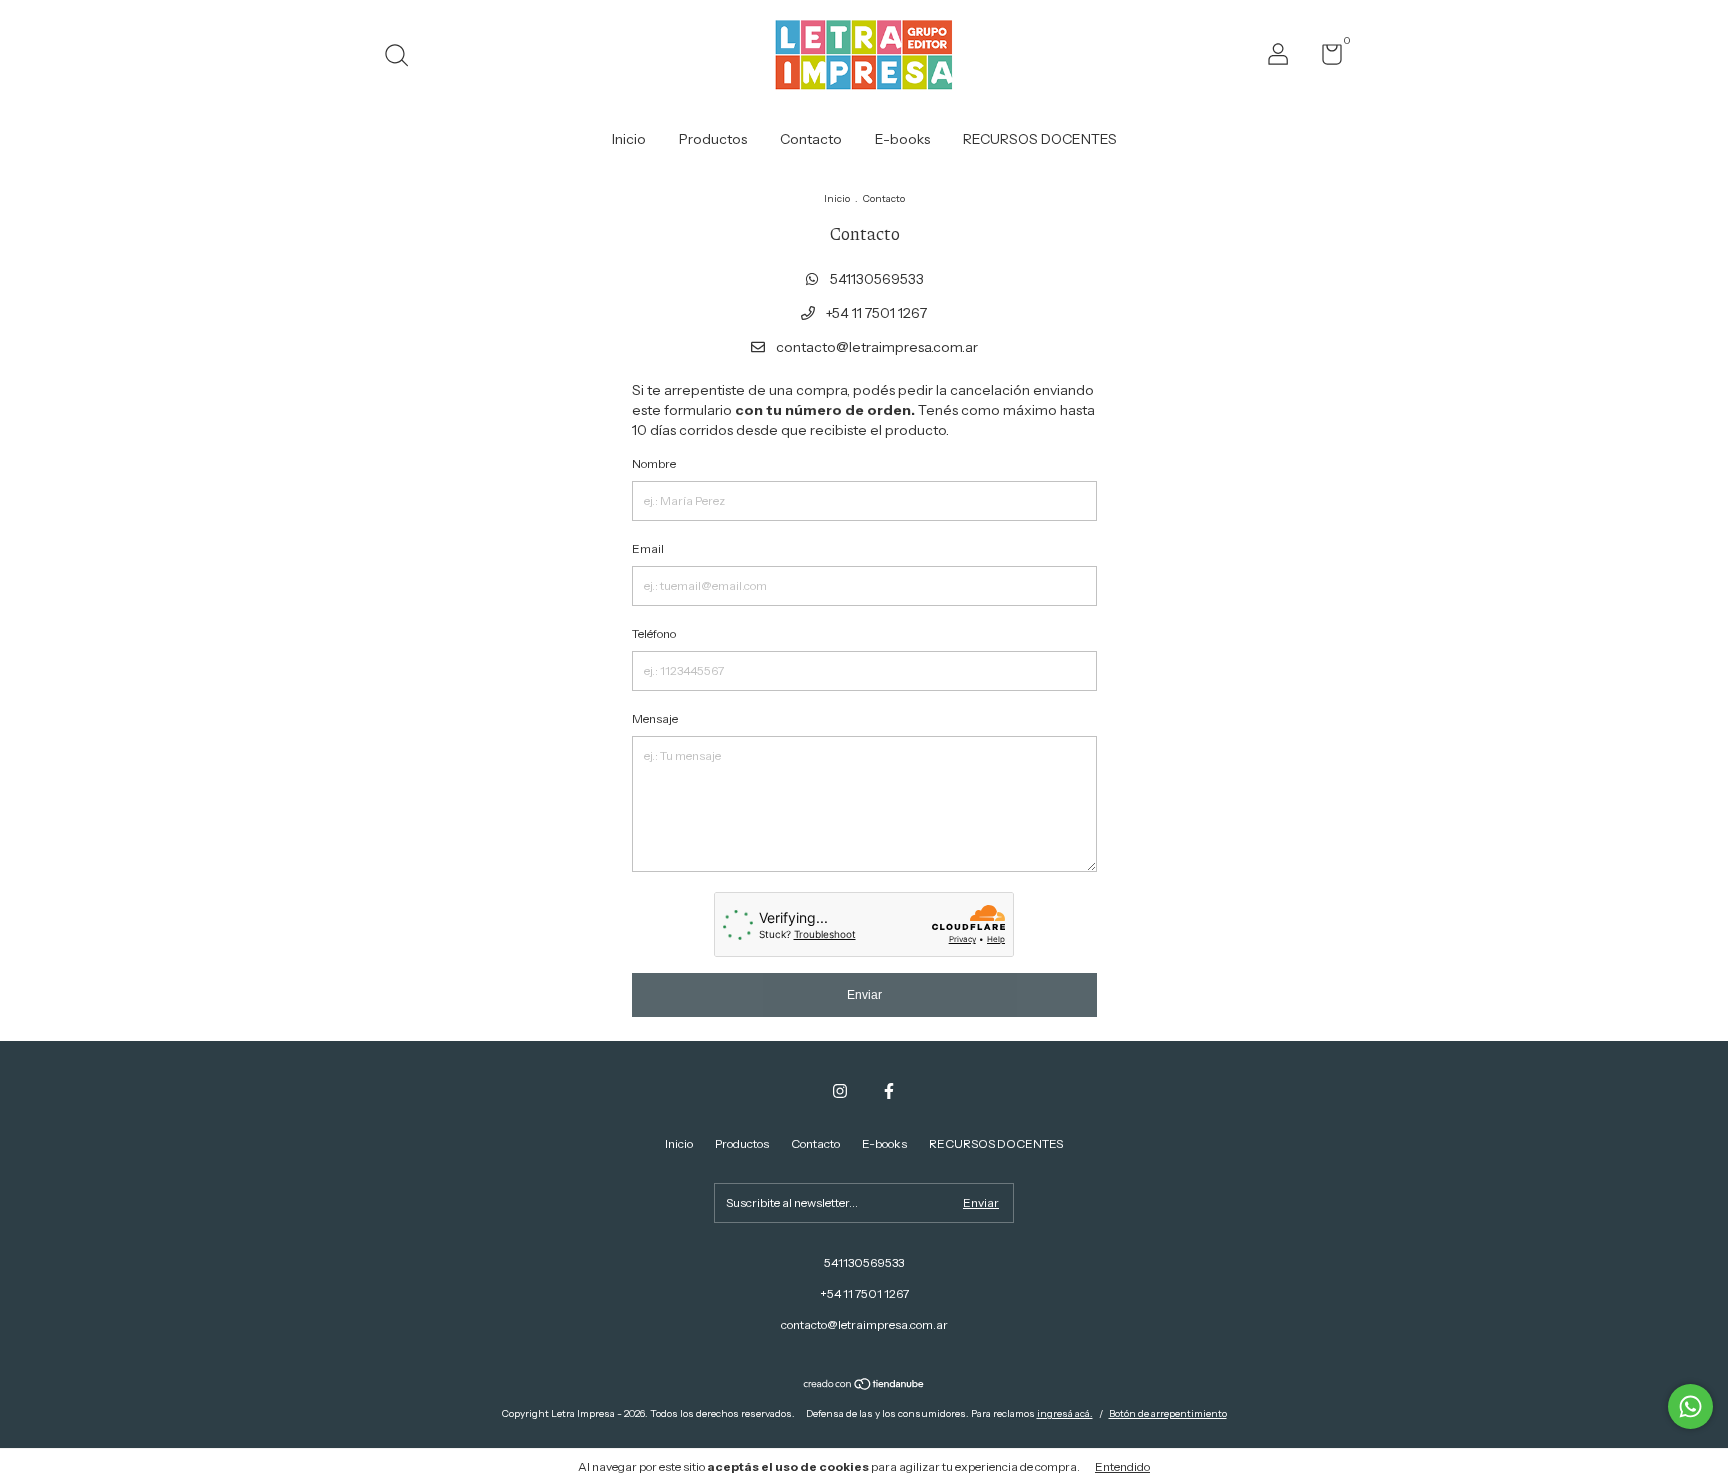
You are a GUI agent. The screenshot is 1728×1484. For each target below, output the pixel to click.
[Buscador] (403, 57)
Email (648, 548)
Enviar (864, 995)
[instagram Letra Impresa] (840, 1091)
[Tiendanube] (864, 1386)
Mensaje (655, 718)
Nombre (654, 463)
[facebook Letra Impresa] (889, 1091)
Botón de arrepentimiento (1168, 1413)
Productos (713, 139)
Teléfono (654, 633)
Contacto (811, 139)
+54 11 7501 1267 (875, 313)
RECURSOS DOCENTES (1040, 139)
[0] (1324, 58)
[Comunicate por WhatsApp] (1690, 1406)
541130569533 (875, 279)
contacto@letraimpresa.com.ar (877, 347)
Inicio (629, 139)
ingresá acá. (1065, 1413)
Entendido (1122, 1466)
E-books (902, 139)
